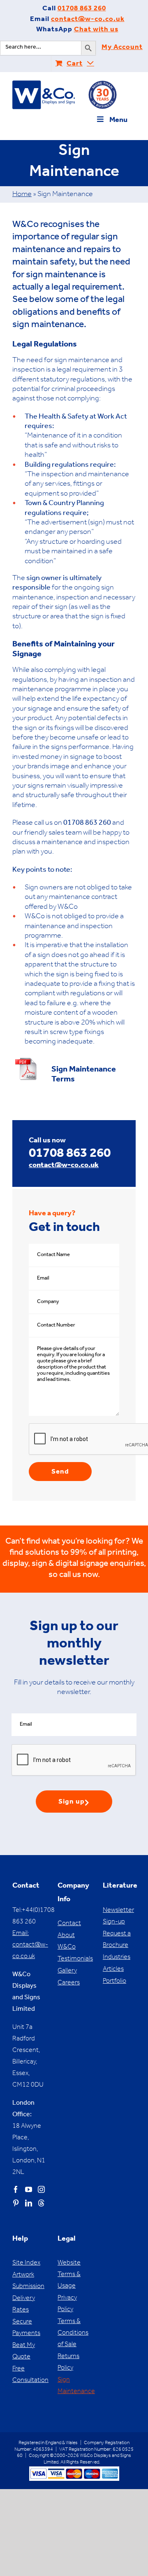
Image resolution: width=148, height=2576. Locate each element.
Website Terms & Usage (69, 2275)
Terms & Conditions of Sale (73, 2333)
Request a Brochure (117, 1940)
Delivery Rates (24, 2305)
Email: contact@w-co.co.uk (30, 1945)
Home (22, 195)
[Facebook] (16, 2189)
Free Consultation (29, 2375)
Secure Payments (26, 2328)
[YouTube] (29, 2189)
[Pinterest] (16, 2203)
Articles (113, 1970)
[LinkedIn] (29, 2203)
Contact (69, 1924)
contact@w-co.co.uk (88, 20)
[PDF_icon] (27, 1059)
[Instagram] (41, 2189)
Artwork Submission (28, 2281)
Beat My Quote (24, 2351)
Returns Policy (68, 2363)
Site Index (26, 2263)
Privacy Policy (67, 2304)
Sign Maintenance (74, 2386)
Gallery (67, 1971)
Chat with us (96, 30)
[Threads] (41, 2203)
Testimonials (74, 1959)
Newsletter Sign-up (118, 1916)
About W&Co (67, 1942)
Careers (69, 1983)
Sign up (72, 1803)
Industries (117, 1958)
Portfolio (114, 1982)
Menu (118, 121)
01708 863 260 (82, 9)
